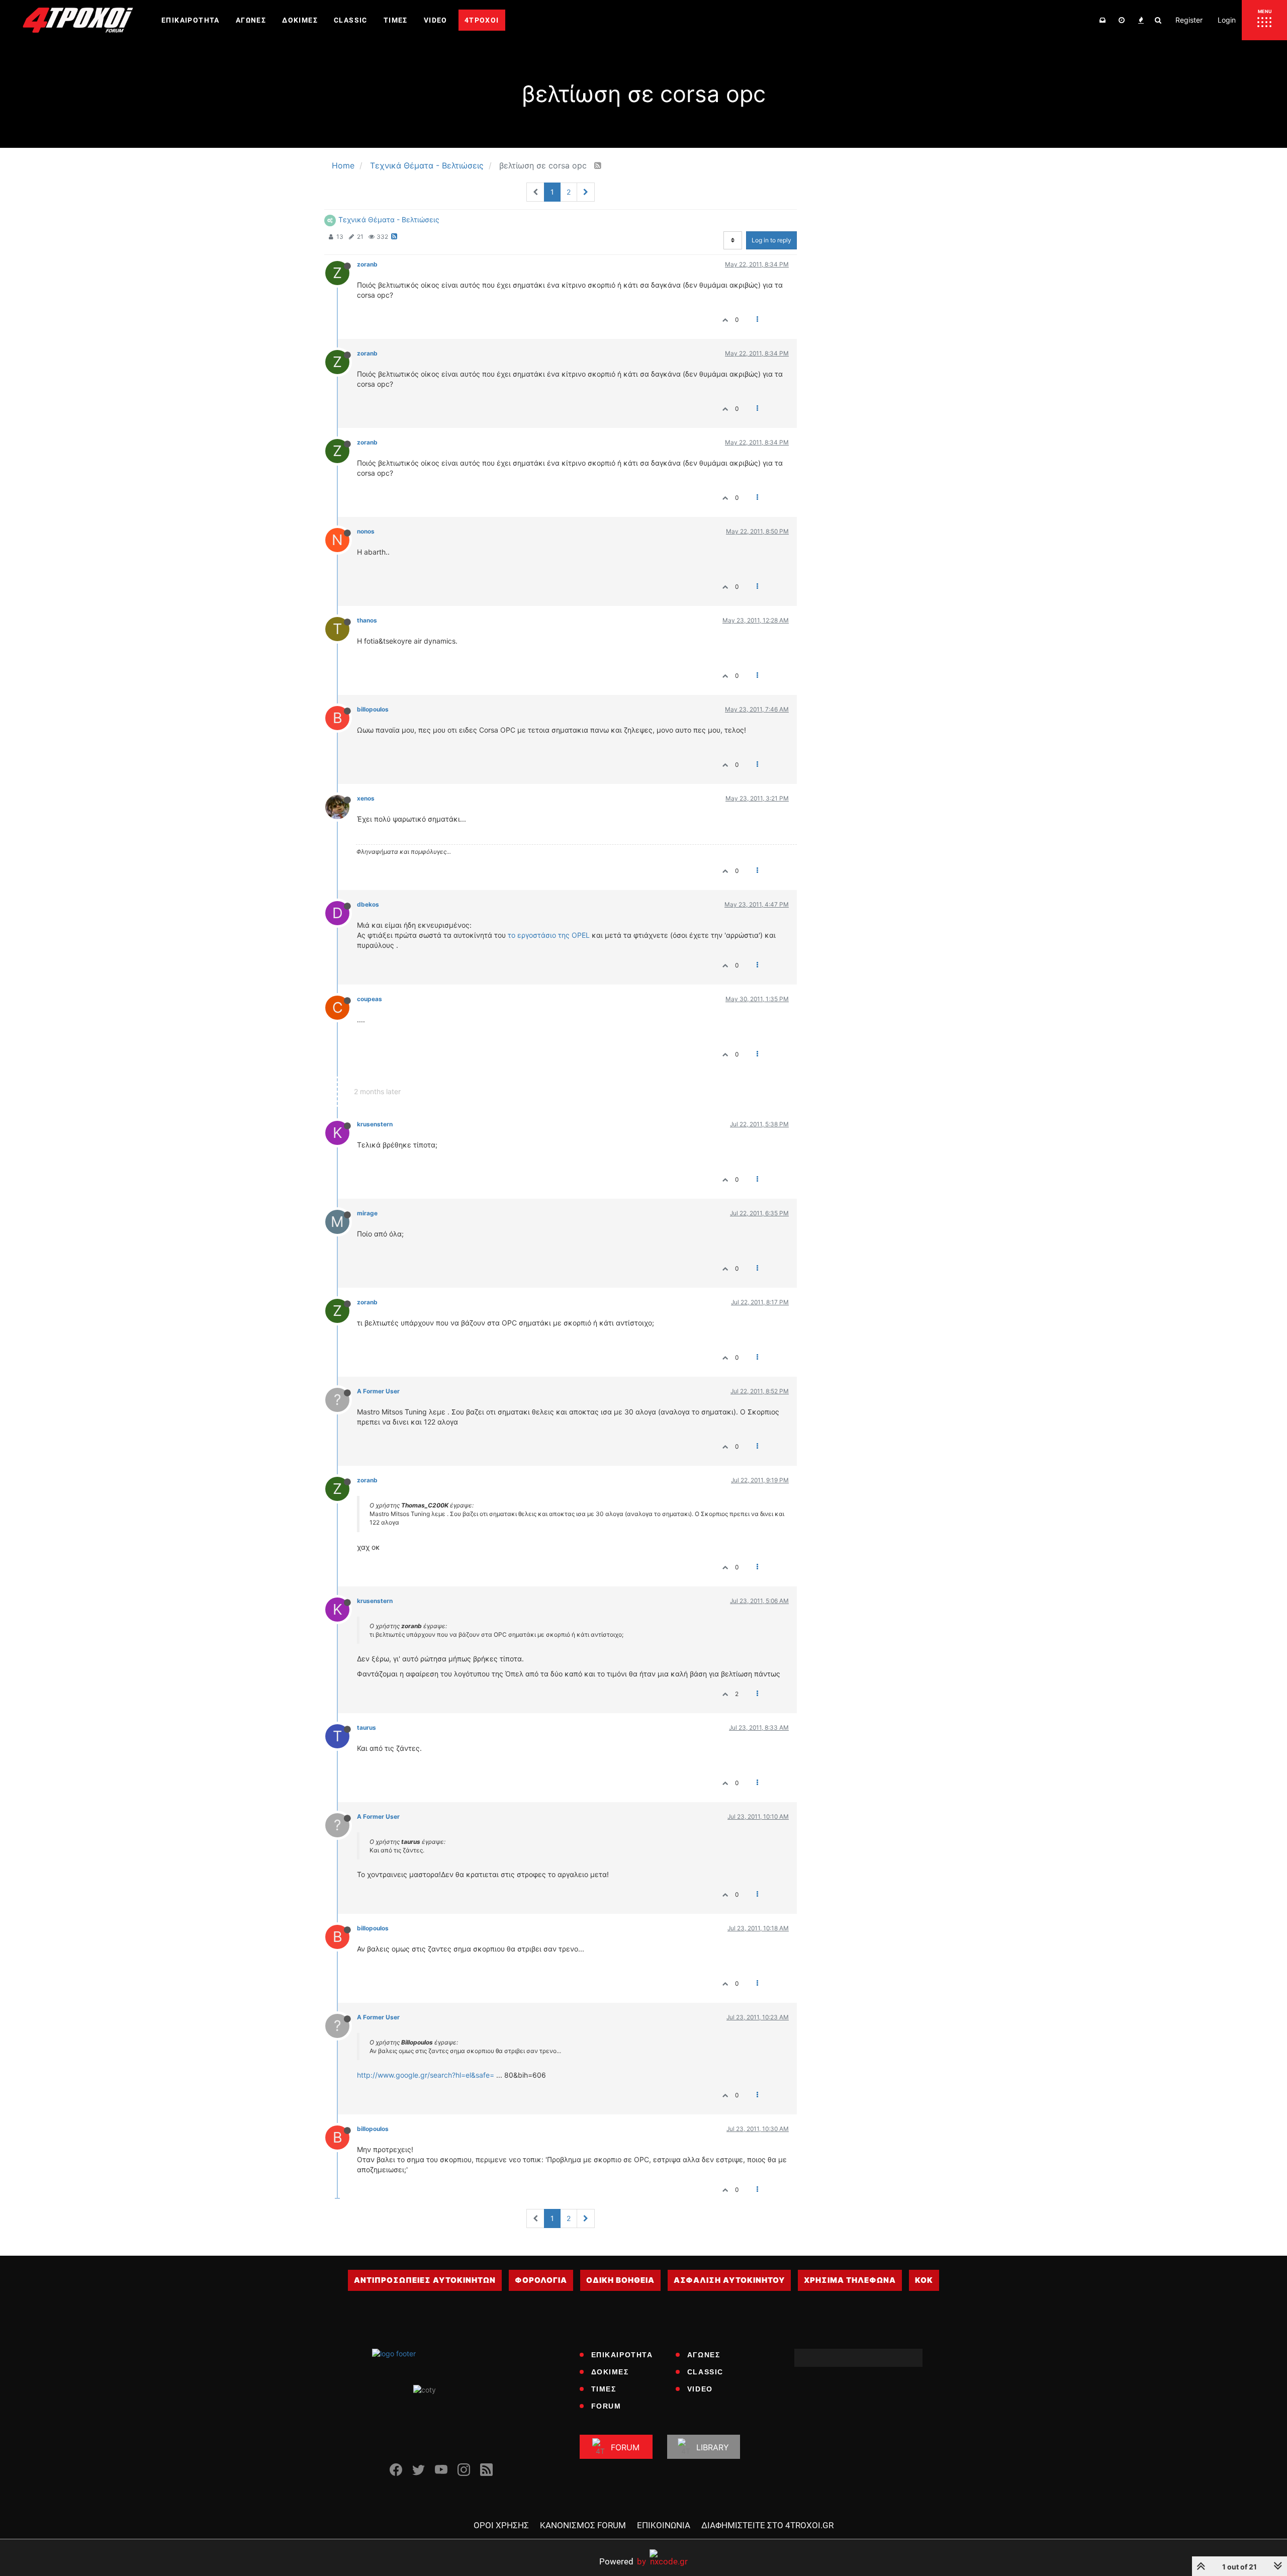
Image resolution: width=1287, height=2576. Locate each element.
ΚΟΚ (924, 2280)
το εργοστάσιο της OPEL (549, 935)
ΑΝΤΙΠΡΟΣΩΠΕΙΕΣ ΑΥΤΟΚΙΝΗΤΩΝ (425, 2280)
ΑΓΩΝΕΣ (704, 2355)
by (623, 2561)
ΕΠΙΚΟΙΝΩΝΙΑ (664, 2525)
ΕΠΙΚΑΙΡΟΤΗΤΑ (622, 2355)
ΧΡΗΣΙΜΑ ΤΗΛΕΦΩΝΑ (850, 2280)
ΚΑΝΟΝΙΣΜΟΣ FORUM (583, 2525)
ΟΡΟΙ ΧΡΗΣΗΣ (501, 2525)
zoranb (367, 264)
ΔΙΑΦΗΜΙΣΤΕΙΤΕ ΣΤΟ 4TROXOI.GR (767, 2525)
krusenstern (375, 1124)
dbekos (368, 904)
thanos (367, 620)
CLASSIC (705, 2372)
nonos (366, 531)
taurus (366, 1727)
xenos (366, 798)
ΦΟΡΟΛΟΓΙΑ (541, 2280)
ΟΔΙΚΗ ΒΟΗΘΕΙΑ (620, 2280)
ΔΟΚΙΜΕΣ (610, 2372)
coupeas (370, 999)
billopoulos (373, 709)
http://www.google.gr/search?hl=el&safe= (426, 2075)
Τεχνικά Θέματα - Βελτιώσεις (389, 219)
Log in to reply (771, 240)
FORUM (606, 2406)
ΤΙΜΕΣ (604, 2389)
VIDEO (700, 2389)
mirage (367, 1213)
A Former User (378, 1391)
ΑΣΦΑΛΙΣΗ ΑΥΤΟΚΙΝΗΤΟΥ (729, 2280)
